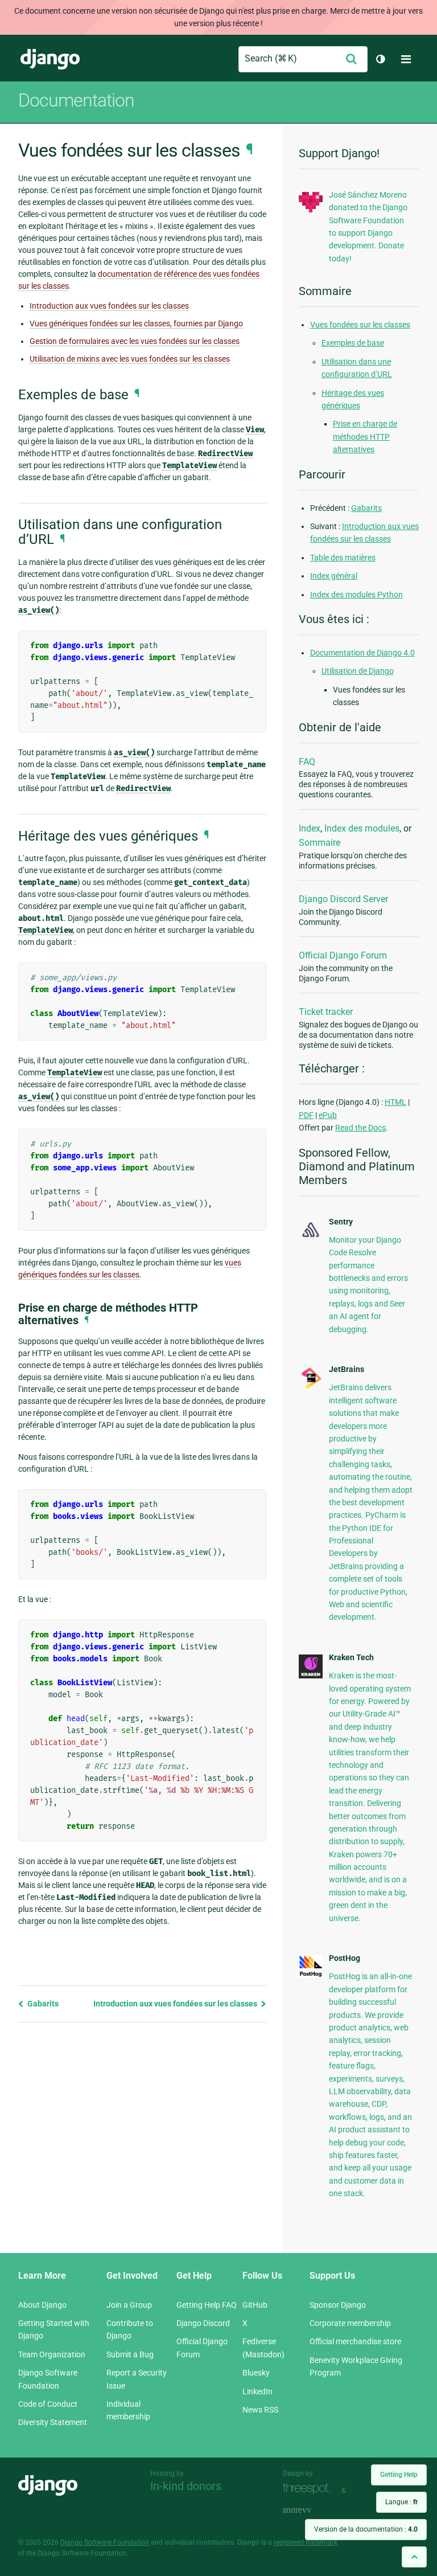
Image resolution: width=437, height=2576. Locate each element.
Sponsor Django (338, 2305)
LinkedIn (257, 2391)
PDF (306, 1115)
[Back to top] (414, 2557)
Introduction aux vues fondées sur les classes (109, 306)
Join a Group (129, 2305)
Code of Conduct (48, 2404)
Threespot (310, 2489)
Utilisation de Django (358, 671)
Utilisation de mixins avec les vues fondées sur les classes (130, 359)
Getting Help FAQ (207, 2305)
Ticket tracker (326, 1012)
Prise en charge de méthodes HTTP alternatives (365, 437)
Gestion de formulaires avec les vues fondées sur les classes (135, 341)
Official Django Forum (343, 955)
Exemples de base (353, 343)
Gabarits (42, 2004)
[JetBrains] (311, 1387)
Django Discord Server (343, 899)
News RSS (260, 2410)
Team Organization (52, 2354)
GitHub (255, 2305)
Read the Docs (360, 1128)
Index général (334, 576)
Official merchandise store (355, 2341)
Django (50, 59)
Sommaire (319, 843)
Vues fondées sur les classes (360, 325)
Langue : (401, 2502)
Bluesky (256, 2373)
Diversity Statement (53, 2422)
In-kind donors (186, 2486)
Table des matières (343, 558)
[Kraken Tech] (311, 1676)
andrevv (310, 2511)
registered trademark (306, 2542)
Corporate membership (350, 2323)
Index (310, 828)
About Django (42, 2305)
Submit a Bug (130, 2354)
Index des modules (362, 828)
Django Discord (203, 2323)
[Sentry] (311, 1238)
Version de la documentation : (366, 2529)
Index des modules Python (356, 595)
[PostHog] (311, 1975)
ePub (328, 1115)
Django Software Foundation (105, 2542)
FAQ (307, 762)
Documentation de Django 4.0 (362, 653)
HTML (395, 1102)
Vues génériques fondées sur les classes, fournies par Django (136, 323)
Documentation (76, 100)
